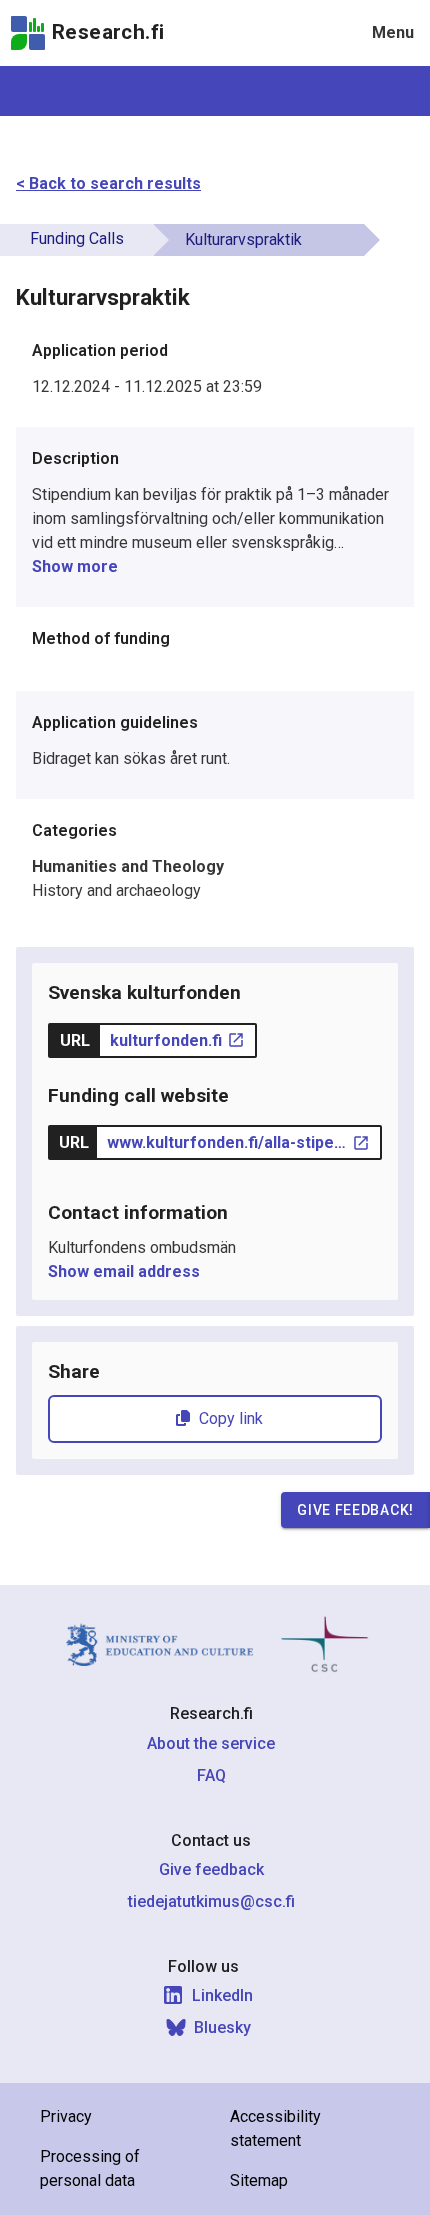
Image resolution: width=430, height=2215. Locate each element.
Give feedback (211, 1869)
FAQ (211, 1775)
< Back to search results (108, 183)
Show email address (124, 1271)
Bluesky (222, 2027)
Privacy (66, 2116)
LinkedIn (222, 1995)
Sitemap (259, 2180)
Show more (75, 566)
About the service (211, 1743)
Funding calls (77, 238)
